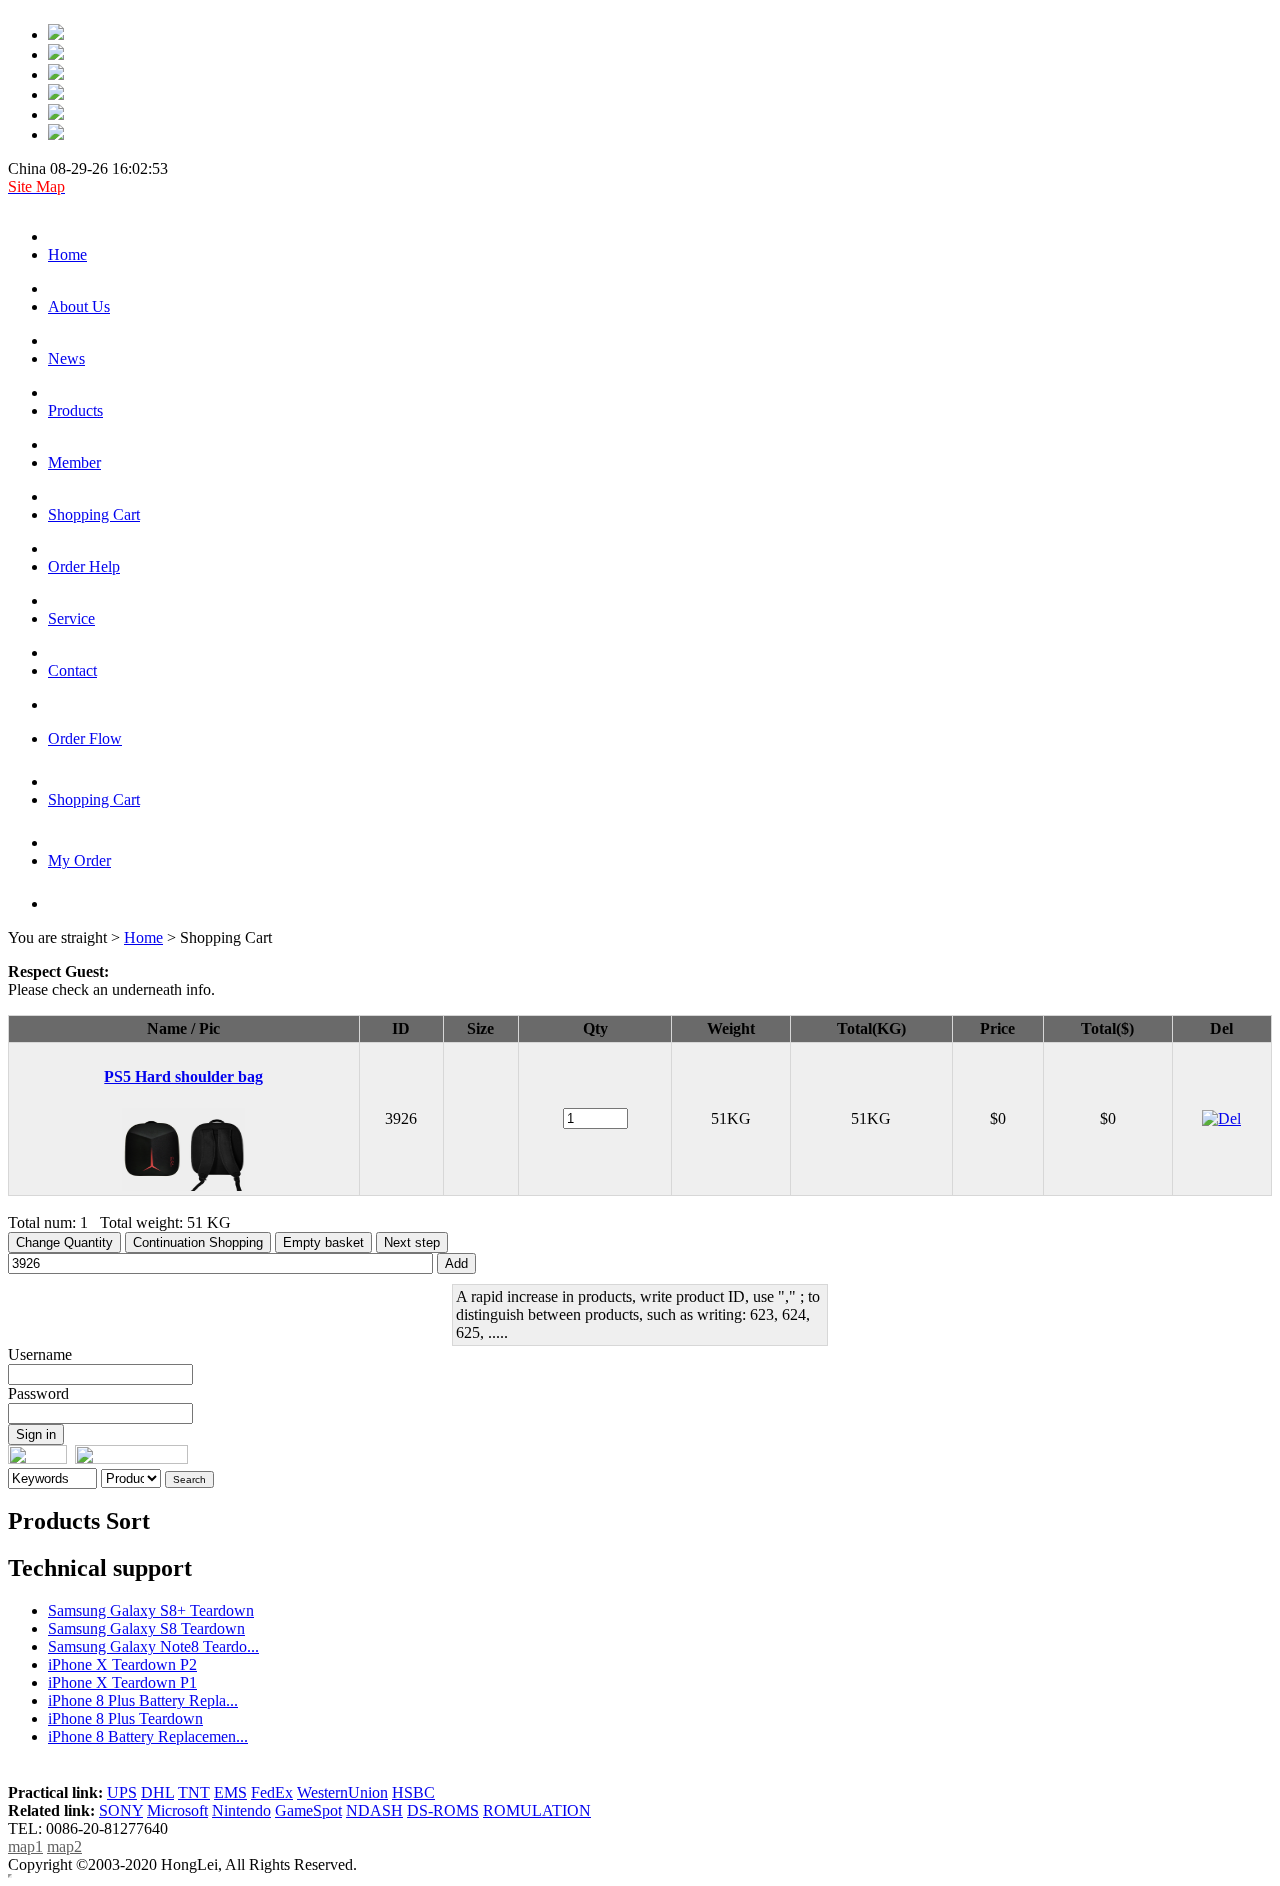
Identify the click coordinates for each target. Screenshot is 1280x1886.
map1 (25, 1846)
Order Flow (85, 738)
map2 (64, 1846)
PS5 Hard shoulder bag (183, 1076)
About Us (79, 306)
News (66, 358)
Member (74, 462)
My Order (79, 860)
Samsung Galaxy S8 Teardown (146, 1628)
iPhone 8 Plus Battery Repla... (143, 1700)
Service (71, 618)
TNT (194, 1792)
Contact (72, 670)
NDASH (374, 1810)
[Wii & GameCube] (56, 94)
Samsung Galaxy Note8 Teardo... (153, 1646)
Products (75, 410)
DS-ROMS (443, 1810)
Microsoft (177, 1810)
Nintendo (241, 1810)
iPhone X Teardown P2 (122, 1664)
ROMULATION (537, 1810)
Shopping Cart (94, 514)
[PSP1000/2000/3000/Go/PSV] (56, 74)
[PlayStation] (56, 54)
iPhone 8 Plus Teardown (125, 1718)
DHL (157, 1792)
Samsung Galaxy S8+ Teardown (151, 1610)
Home (67, 254)
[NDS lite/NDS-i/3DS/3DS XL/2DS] (56, 134)
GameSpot (308, 1810)
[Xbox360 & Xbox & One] (56, 114)
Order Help (84, 566)
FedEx (272, 1792)
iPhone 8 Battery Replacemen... (148, 1736)
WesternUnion (342, 1792)
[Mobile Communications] (56, 34)
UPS (122, 1792)
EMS (230, 1792)
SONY (121, 1810)
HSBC (413, 1792)
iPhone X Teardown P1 (122, 1682)
